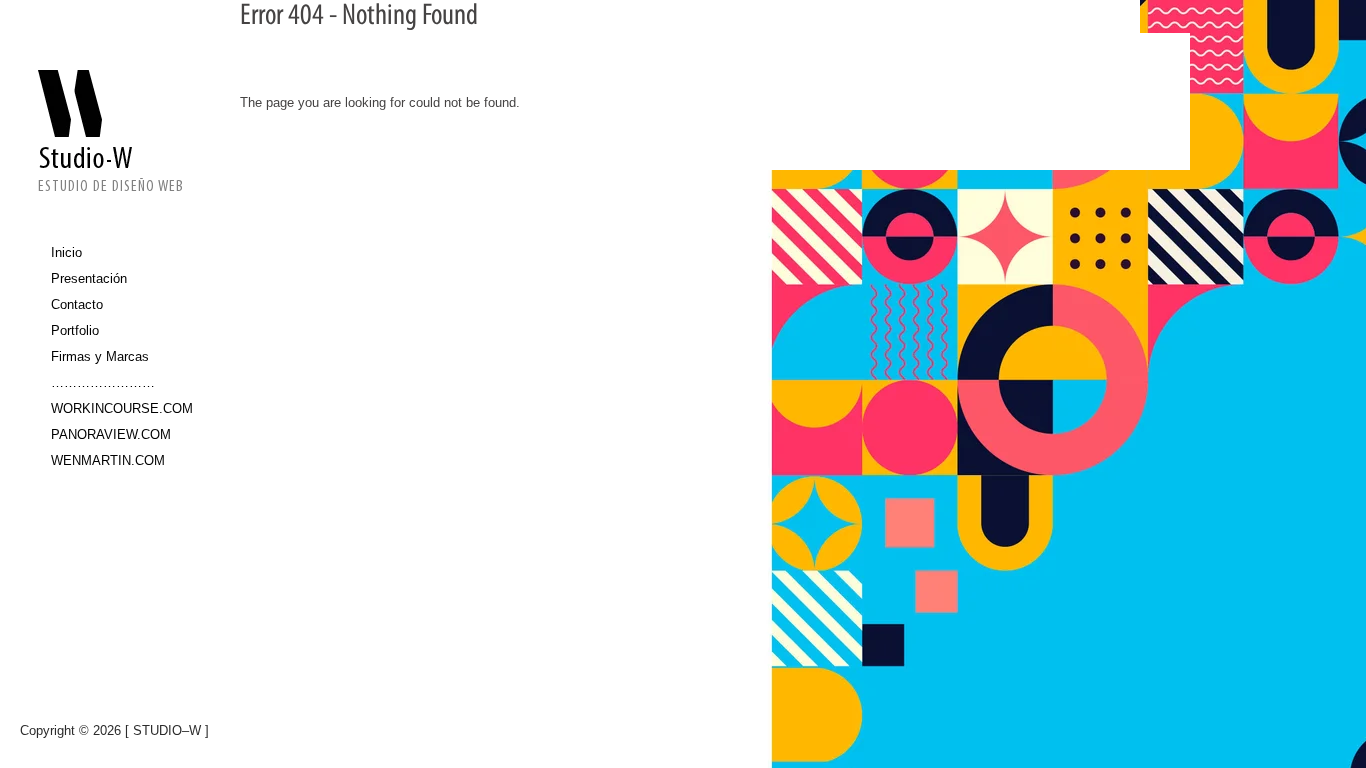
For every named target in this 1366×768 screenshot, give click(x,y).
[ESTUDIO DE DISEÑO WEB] (111, 117)
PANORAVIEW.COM (111, 434)
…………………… (103, 382)
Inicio (66, 252)
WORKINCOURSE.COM (117, 408)
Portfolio (75, 330)
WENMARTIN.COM (108, 460)
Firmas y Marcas (100, 356)
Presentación (89, 278)
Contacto (77, 304)
